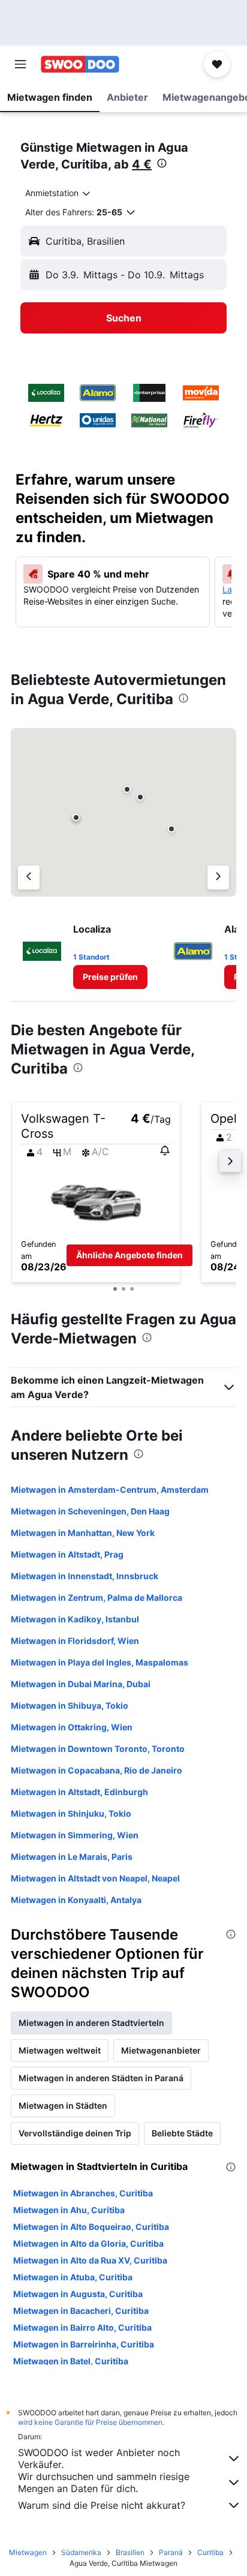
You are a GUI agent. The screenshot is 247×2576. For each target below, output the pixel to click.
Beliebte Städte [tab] (182, 2133)
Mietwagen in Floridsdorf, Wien (75, 1641)
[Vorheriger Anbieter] (29, 877)
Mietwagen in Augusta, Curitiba (78, 2294)
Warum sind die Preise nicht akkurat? (102, 2505)
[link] (110, 977)
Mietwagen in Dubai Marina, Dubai (81, 1684)
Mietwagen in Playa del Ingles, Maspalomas (100, 1662)
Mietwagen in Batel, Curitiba (71, 2361)
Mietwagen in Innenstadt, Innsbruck (85, 1576)
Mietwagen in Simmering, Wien (75, 1835)
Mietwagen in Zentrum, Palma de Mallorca (97, 1597)
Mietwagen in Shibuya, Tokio (70, 1705)
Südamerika (81, 2552)
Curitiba (210, 2552)
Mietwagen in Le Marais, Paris (72, 1857)
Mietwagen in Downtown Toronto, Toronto (98, 1749)
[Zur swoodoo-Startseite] (80, 64)
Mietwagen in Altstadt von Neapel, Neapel (95, 1878)
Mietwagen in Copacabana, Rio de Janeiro (97, 1770)
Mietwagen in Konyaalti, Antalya (76, 1900)
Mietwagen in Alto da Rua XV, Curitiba (90, 2260)
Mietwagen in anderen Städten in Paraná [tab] (101, 2078)
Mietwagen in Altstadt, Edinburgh (79, 1792)
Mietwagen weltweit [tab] (60, 2050)
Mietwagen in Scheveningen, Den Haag (90, 1511)
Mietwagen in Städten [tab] (63, 2105)
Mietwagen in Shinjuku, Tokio (71, 1813)
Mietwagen (28, 2552)
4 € (142, 164)
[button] (20, 64)
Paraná (171, 2552)
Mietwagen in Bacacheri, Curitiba (81, 2311)
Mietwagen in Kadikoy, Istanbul (75, 1619)
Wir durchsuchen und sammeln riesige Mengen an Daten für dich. (104, 2482)
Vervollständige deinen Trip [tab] (75, 2133)
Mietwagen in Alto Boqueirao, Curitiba (91, 2227)
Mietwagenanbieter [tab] (161, 2050)
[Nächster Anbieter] (218, 877)
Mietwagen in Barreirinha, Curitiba (84, 2344)
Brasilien (130, 2552)
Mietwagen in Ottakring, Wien (72, 1727)
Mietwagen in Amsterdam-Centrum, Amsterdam (110, 1490)
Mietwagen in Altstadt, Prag (67, 1554)
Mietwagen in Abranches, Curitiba (83, 2193)
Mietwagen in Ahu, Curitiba (69, 2210)
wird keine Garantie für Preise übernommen (90, 2422)
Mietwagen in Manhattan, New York (83, 1533)
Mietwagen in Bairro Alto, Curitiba (82, 2327)
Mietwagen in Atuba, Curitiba (73, 2277)
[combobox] (58, 193)
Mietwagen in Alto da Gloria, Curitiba (88, 2243)
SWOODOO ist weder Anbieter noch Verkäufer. (99, 2458)
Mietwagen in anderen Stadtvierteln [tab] (91, 2023)
